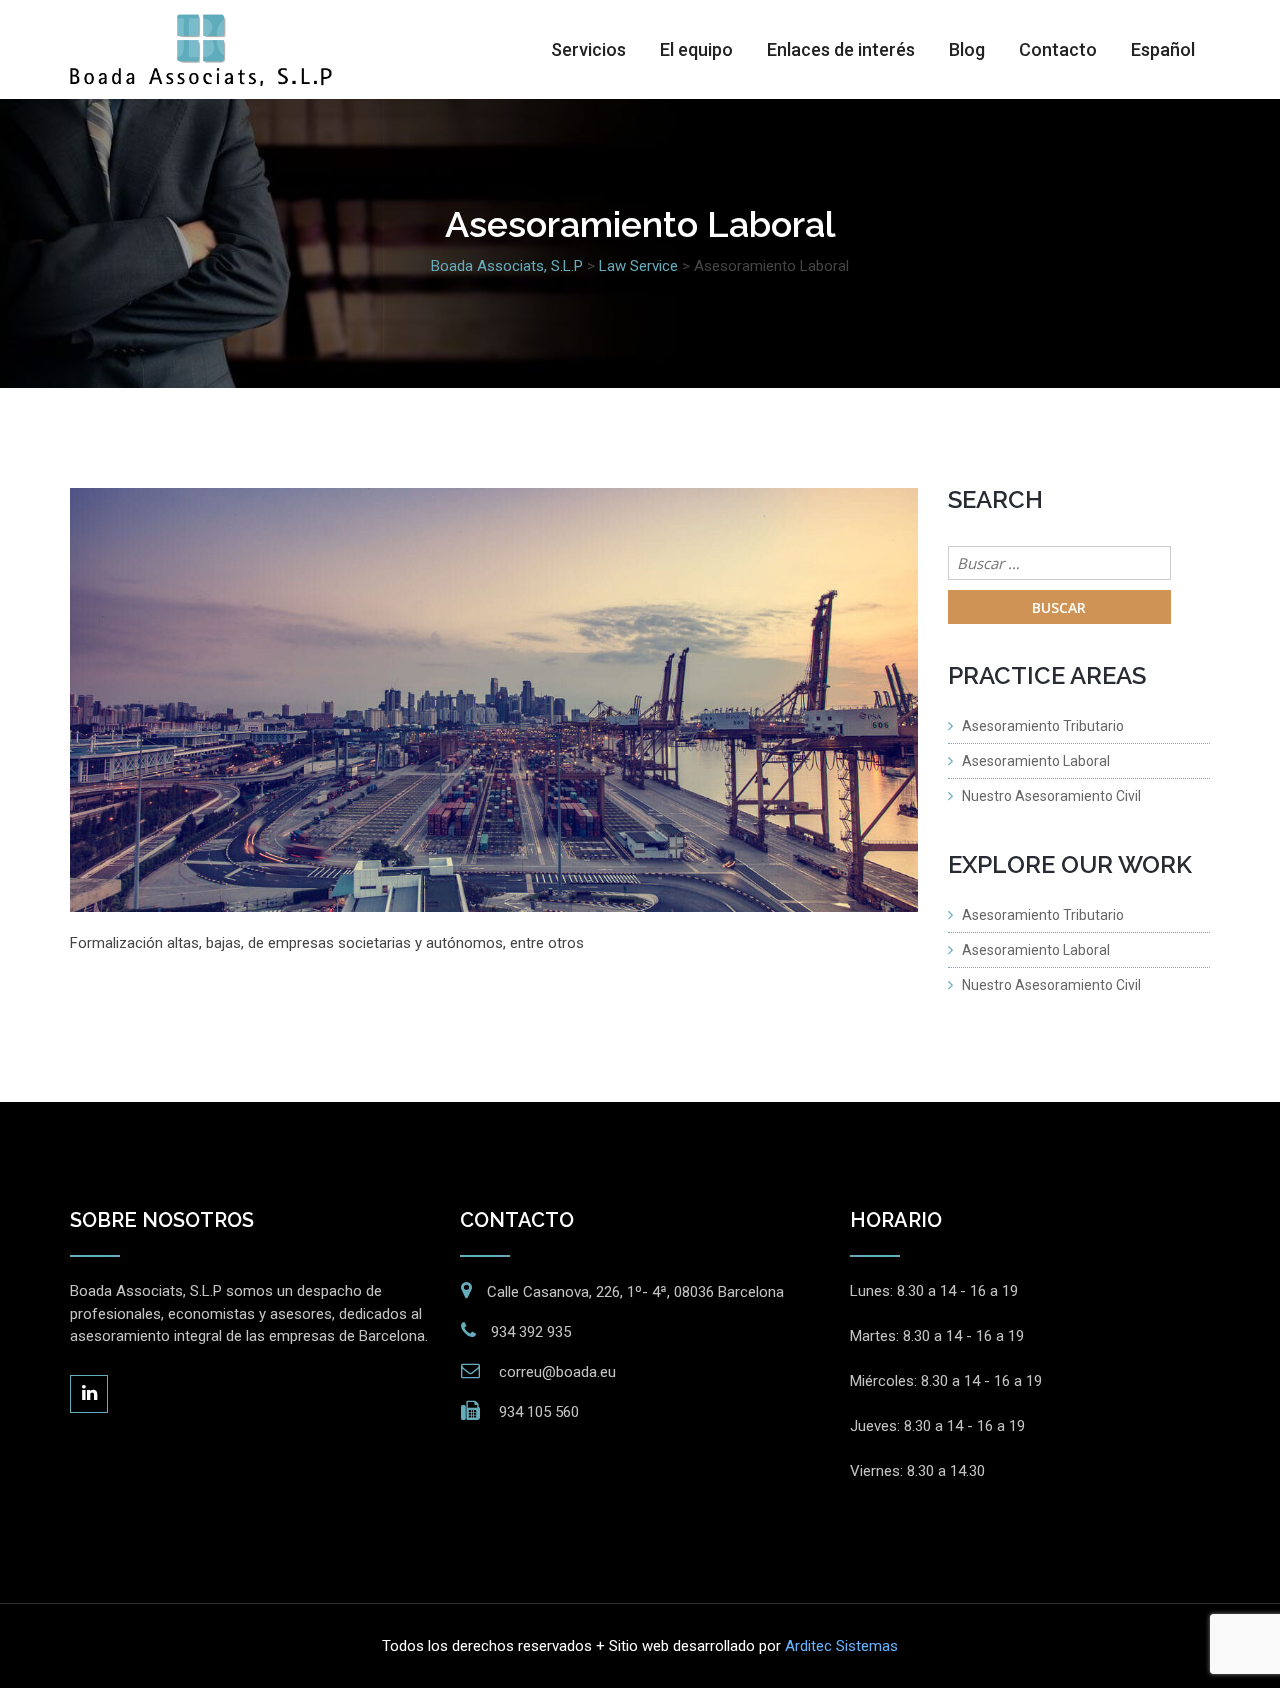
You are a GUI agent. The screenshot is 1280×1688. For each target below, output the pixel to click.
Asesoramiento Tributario (1043, 726)
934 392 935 (531, 1332)
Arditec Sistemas (841, 1646)
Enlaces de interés (841, 49)
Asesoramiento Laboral (1036, 761)
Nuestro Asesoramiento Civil (1051, 796)
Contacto (1058, 49)
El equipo (696, 49)
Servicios (588, 49)
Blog (967, 49)
